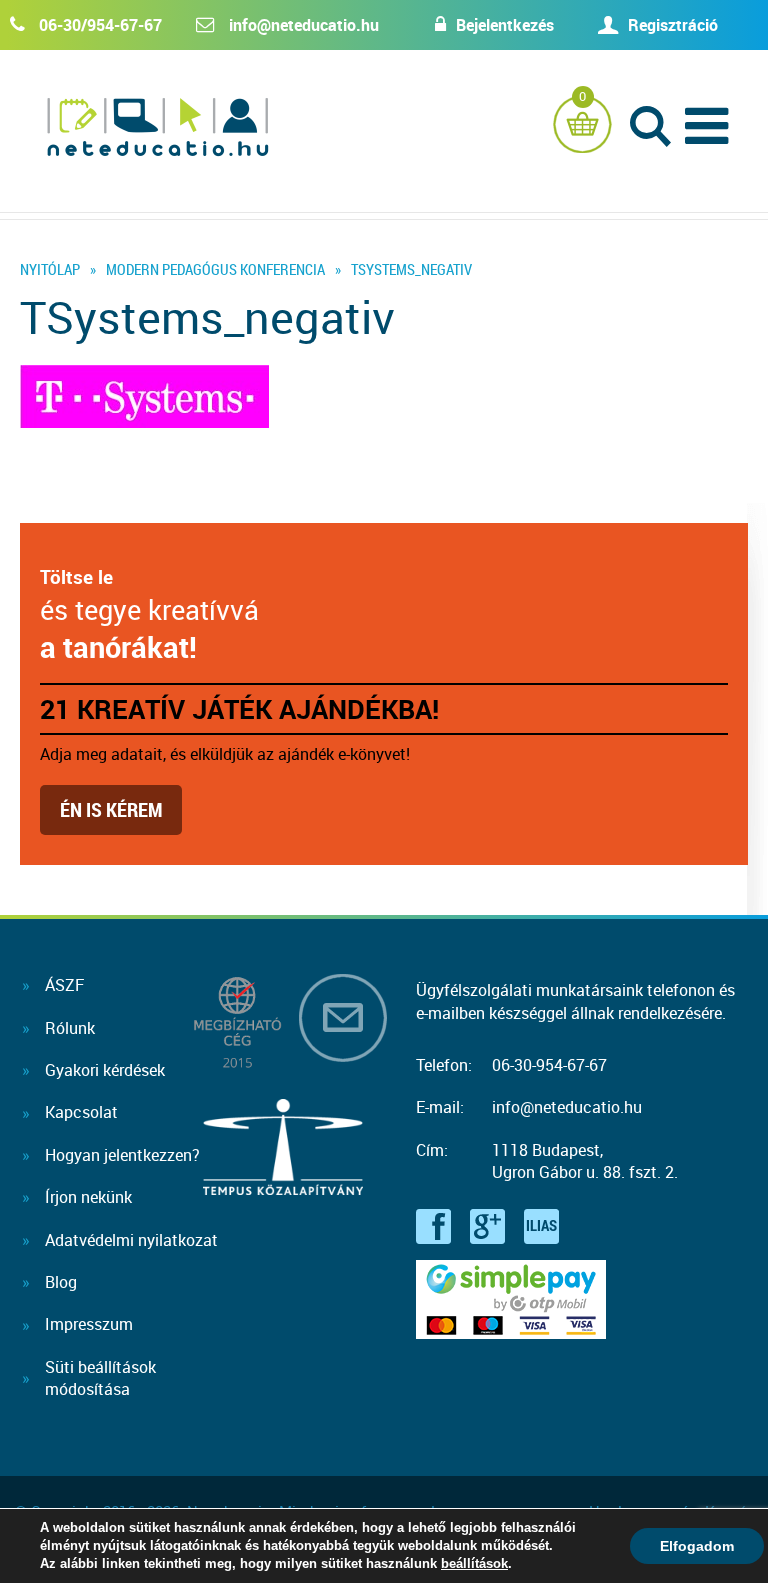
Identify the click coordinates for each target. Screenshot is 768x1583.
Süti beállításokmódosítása (100, 1378)
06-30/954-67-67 (100, 25)
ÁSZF (64, 985)
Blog (61, 1282)
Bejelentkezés (505, 25)
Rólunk (70, 1028)
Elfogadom (697, 1546)
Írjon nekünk (88, 1197)
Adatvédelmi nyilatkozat (131, 1240)
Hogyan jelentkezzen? (122, 1155)
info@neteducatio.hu (304, 25)
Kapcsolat (81, 1112)
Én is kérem (111, 809)
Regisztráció (673, 25)
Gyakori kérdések (105, 1070)
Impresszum (89, 1324)
